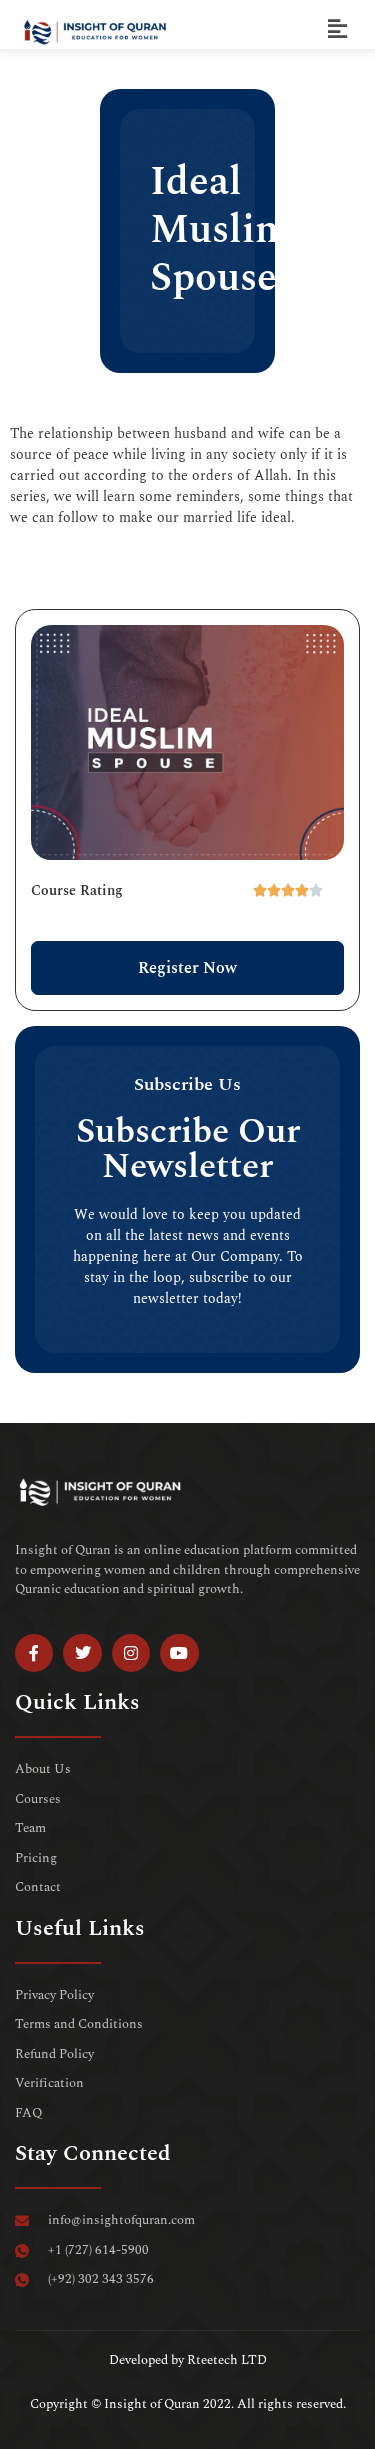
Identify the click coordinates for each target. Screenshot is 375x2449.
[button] (338, 29)
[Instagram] (131, 1653)
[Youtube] (179, 1653)
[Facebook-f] (34, 1653)
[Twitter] (82, 1653)
